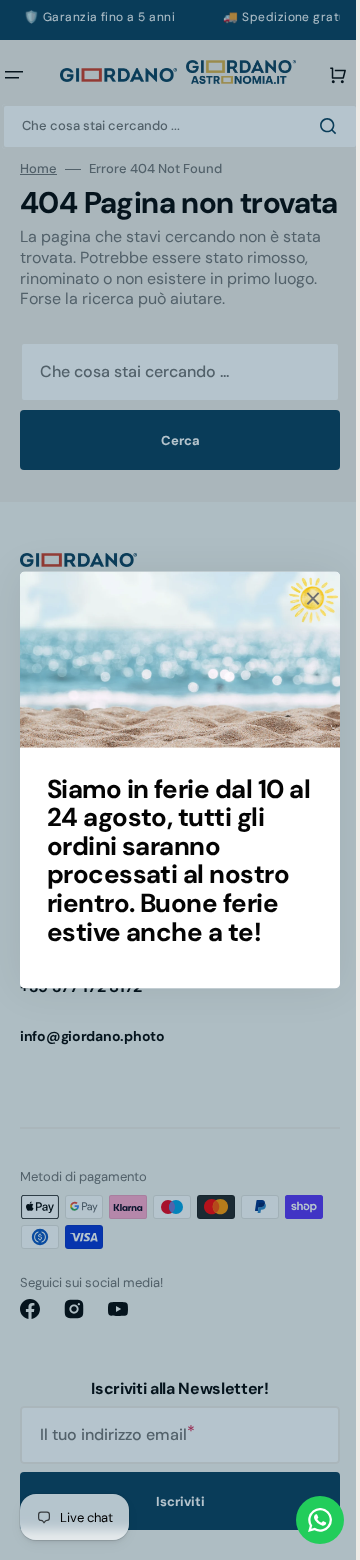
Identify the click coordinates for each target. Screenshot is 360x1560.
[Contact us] (305, 1520)
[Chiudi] (306, 599)
